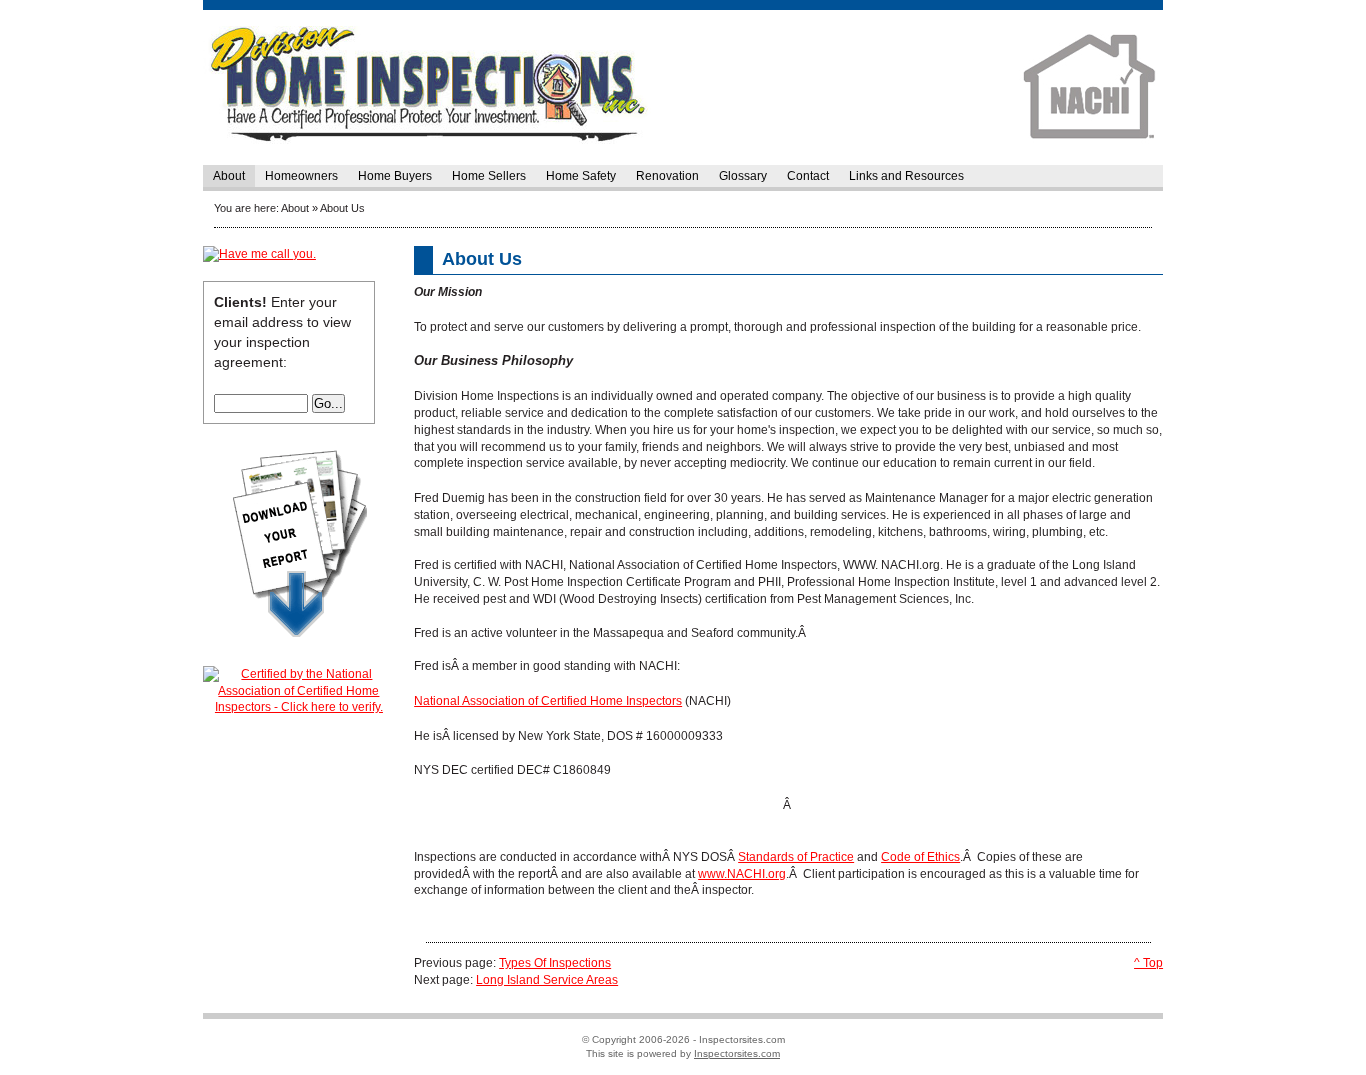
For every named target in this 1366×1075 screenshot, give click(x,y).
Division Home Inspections (683, 87)
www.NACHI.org (742, 874)
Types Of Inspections (555, 963)
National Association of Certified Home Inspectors (548, 701)
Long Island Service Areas (547, 980)
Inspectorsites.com (737, 1053)
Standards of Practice (796, 857)
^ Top (1148, 963)
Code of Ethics (920, 857)
